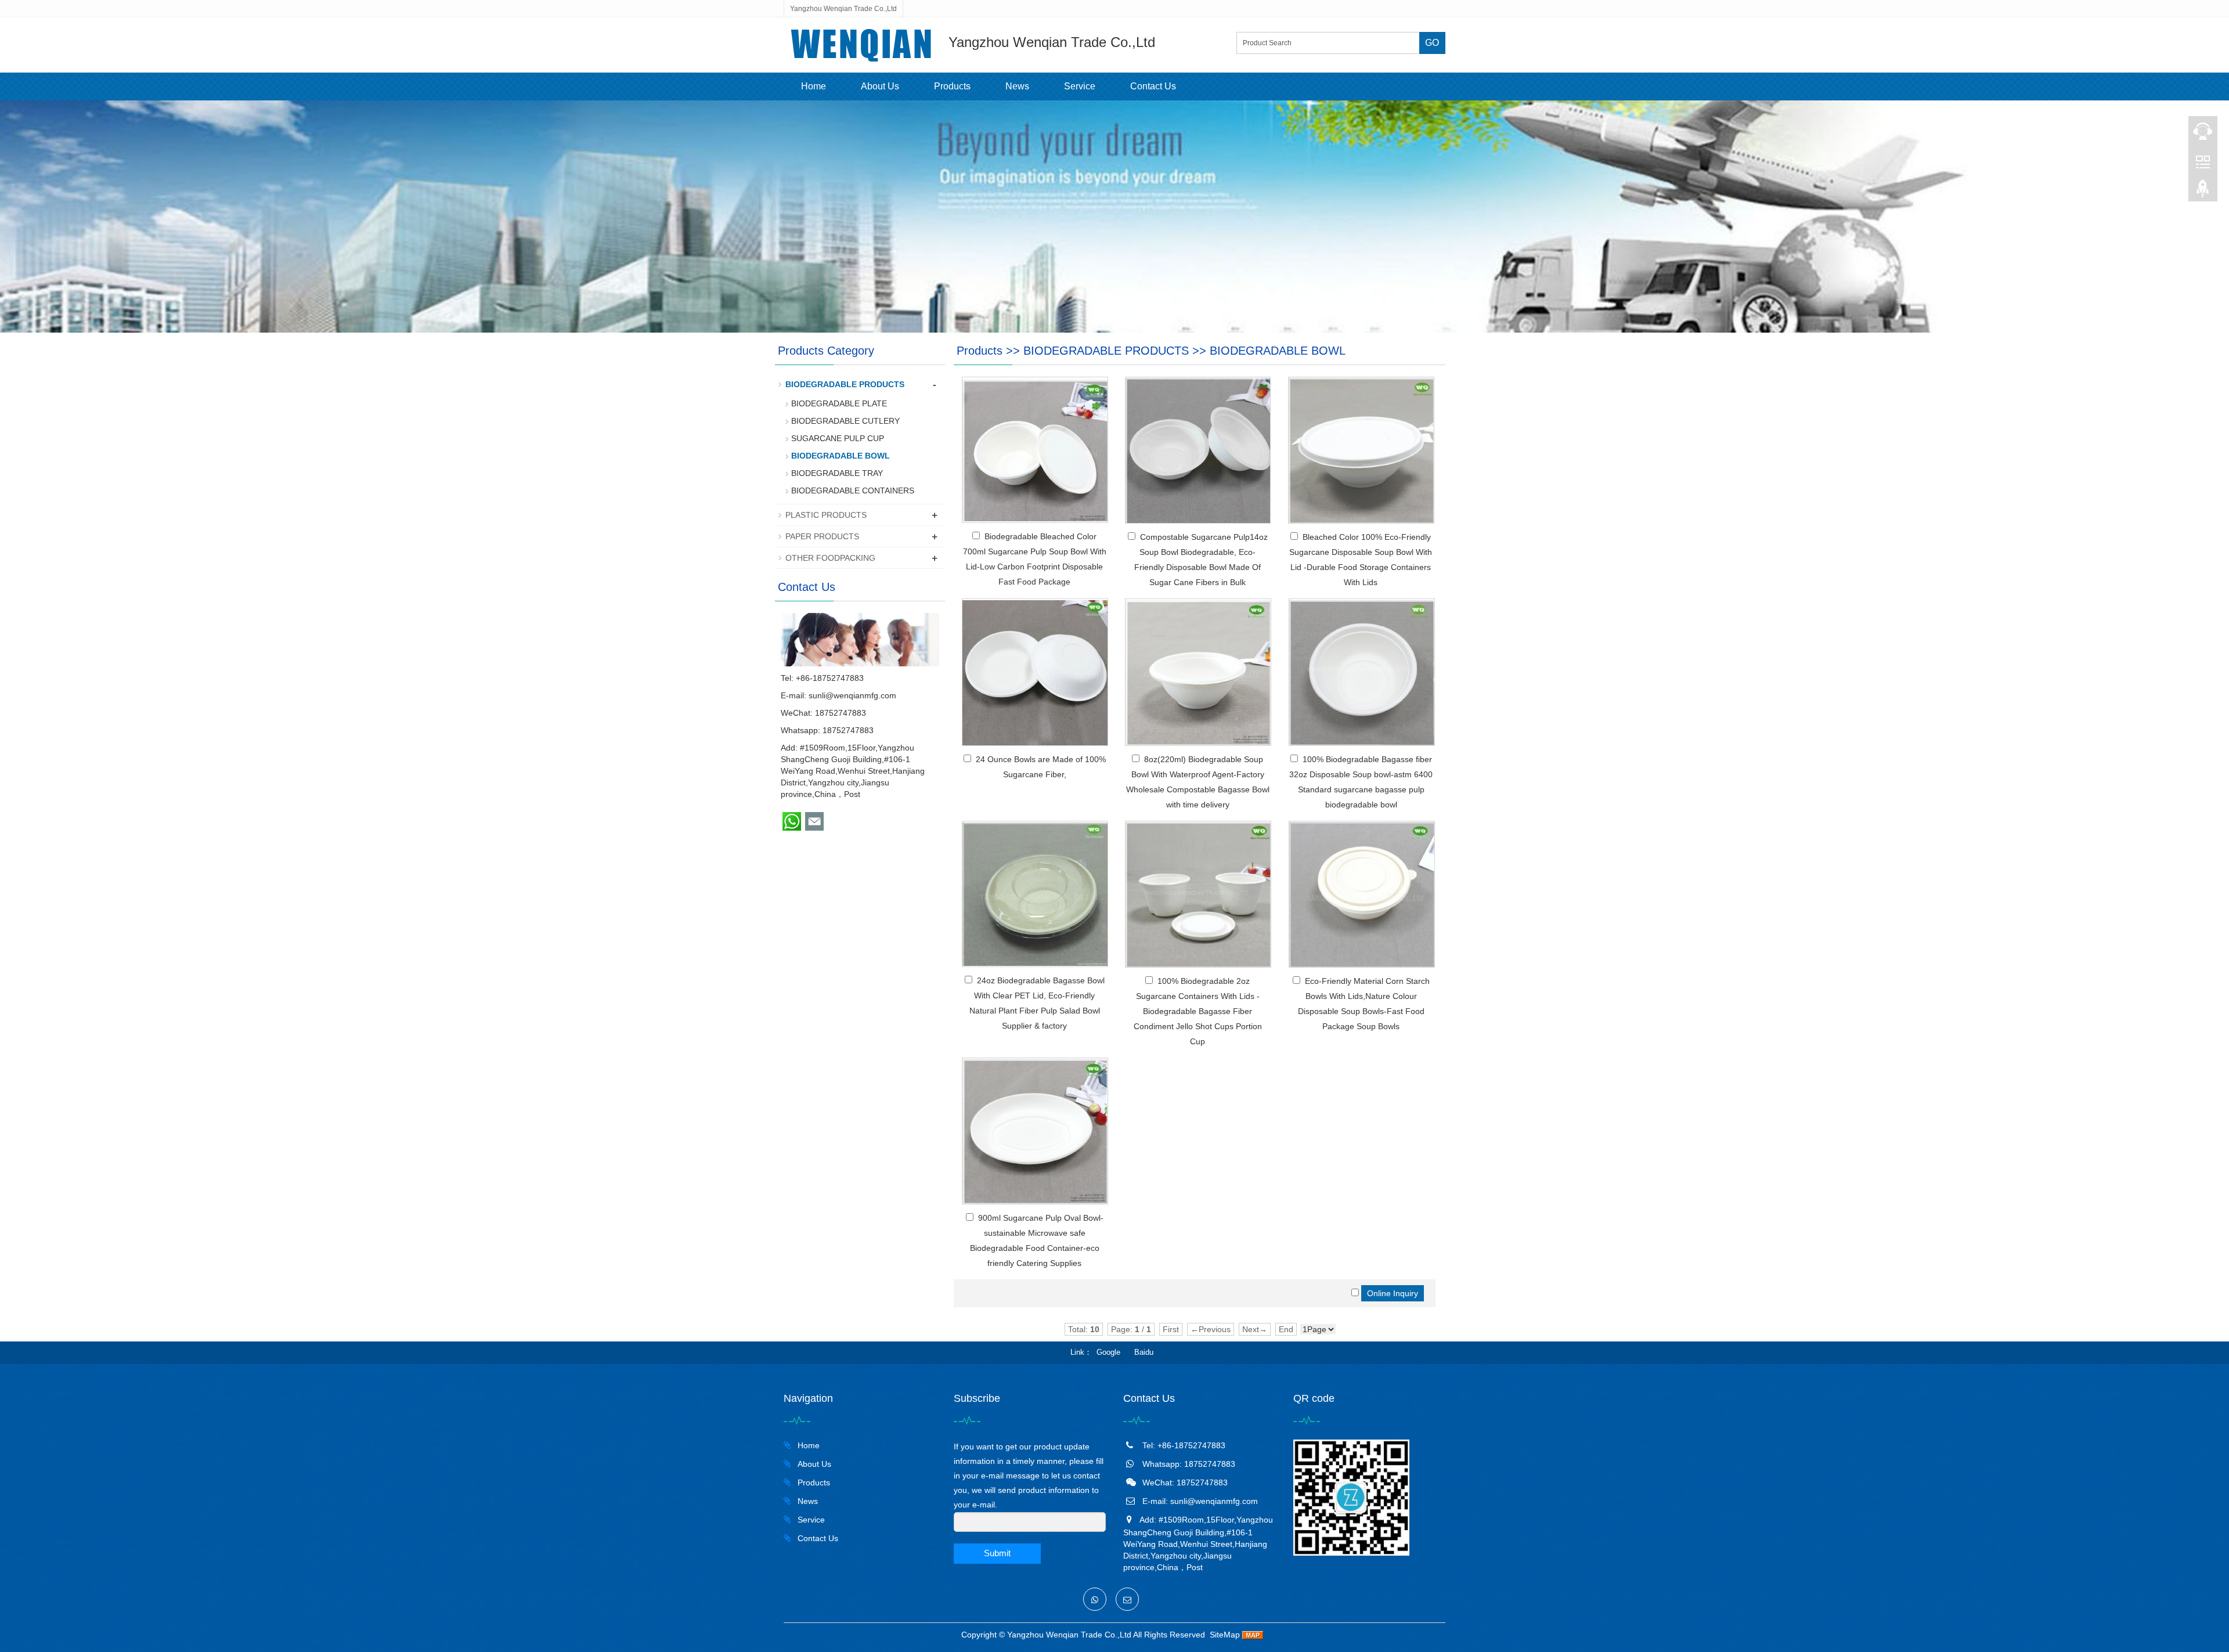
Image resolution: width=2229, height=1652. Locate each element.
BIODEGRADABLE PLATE (839, 403)
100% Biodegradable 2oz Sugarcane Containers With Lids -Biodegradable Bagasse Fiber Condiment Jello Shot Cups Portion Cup (1198, 1011)
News (1017, 86)
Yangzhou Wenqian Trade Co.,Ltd (1069, 1635)
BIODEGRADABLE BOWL (1278, 351)
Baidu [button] (1144, 1352)
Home (814, 86)
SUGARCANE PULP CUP (838, 438)
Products (952, 86)
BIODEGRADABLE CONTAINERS (853, 490)
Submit (997, 1553)
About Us (880, 86)
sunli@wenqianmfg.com (852, 695)
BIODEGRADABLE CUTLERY (845, 421)
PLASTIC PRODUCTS (826, 515)
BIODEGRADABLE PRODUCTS (1106, 351)
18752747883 (848, 730)
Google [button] (1108, 1352)
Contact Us (1153, 86)
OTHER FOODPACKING (830, 558)
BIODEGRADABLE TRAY (837, 473)
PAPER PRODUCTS (822, 536)
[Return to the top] (2203, 192)
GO (1432, 43)
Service (1080, 86)
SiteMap (1225, 1635)
